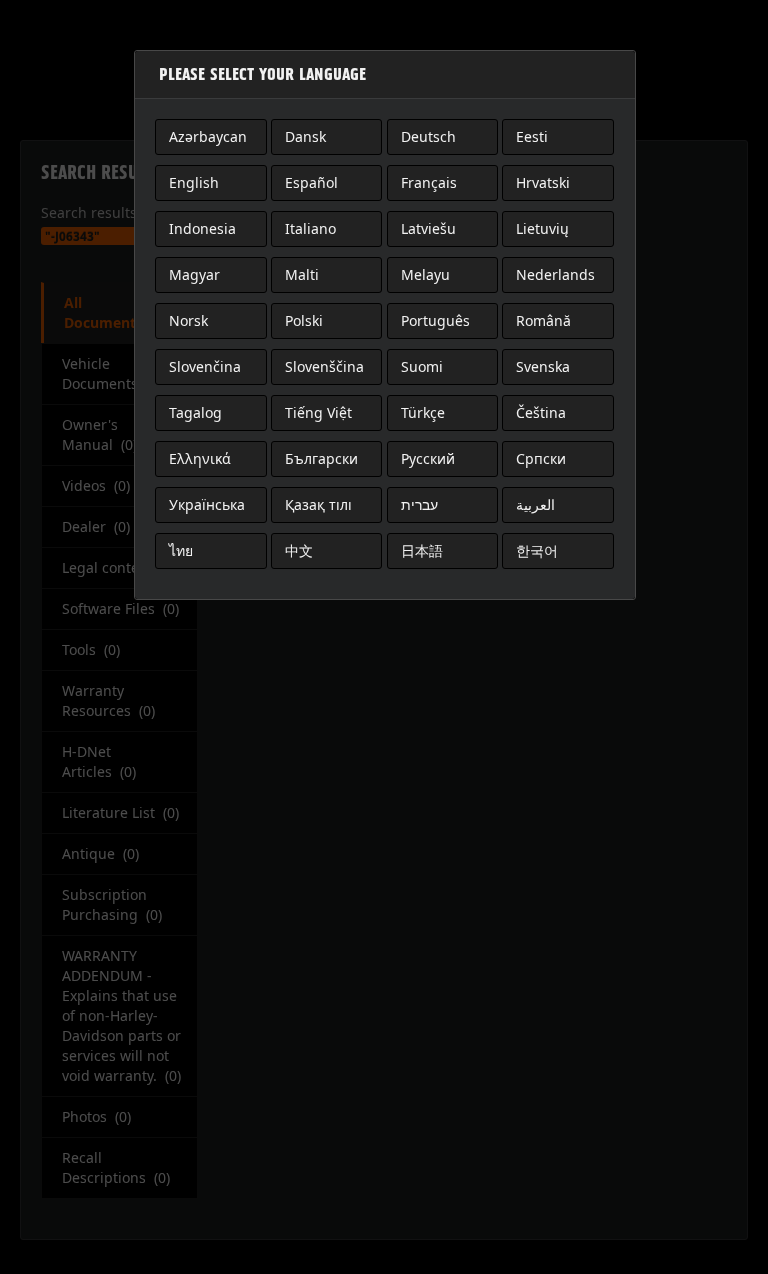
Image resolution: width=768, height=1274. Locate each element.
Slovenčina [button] (205, 366)
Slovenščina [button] (324, 366)
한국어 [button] (537, 550)
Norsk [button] (188, 320)
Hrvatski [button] (543, 182)
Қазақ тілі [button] (318, 504)
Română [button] (543, 320)
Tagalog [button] (195, 412)
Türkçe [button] (423, 412)
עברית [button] (419, 504)
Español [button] (311, 182)
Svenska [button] (543, 366)
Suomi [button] (422, 366)
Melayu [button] (425, 274)
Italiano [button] (310, 228)
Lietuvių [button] (542, 228)
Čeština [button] (541, 412)
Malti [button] (302, 274)
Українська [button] (207, 504)
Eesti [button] (532, 136)
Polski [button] (304, 320)
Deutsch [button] (428, 136)
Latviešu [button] (428, 228)
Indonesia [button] (202, 228)
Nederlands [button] (555, 274)
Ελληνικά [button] (200, 458)
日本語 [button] (422, 550)
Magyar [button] (194, 274)
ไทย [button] (181, 550)
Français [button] (429, 182)
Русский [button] (428, 458)
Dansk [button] (305, 136)
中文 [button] (299, 550)
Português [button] (435, 320)
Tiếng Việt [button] (318, 412)
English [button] (194, 182)
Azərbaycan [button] (208, 136)
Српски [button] (541, 458)
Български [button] (321, 458)
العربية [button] (535, 504)
